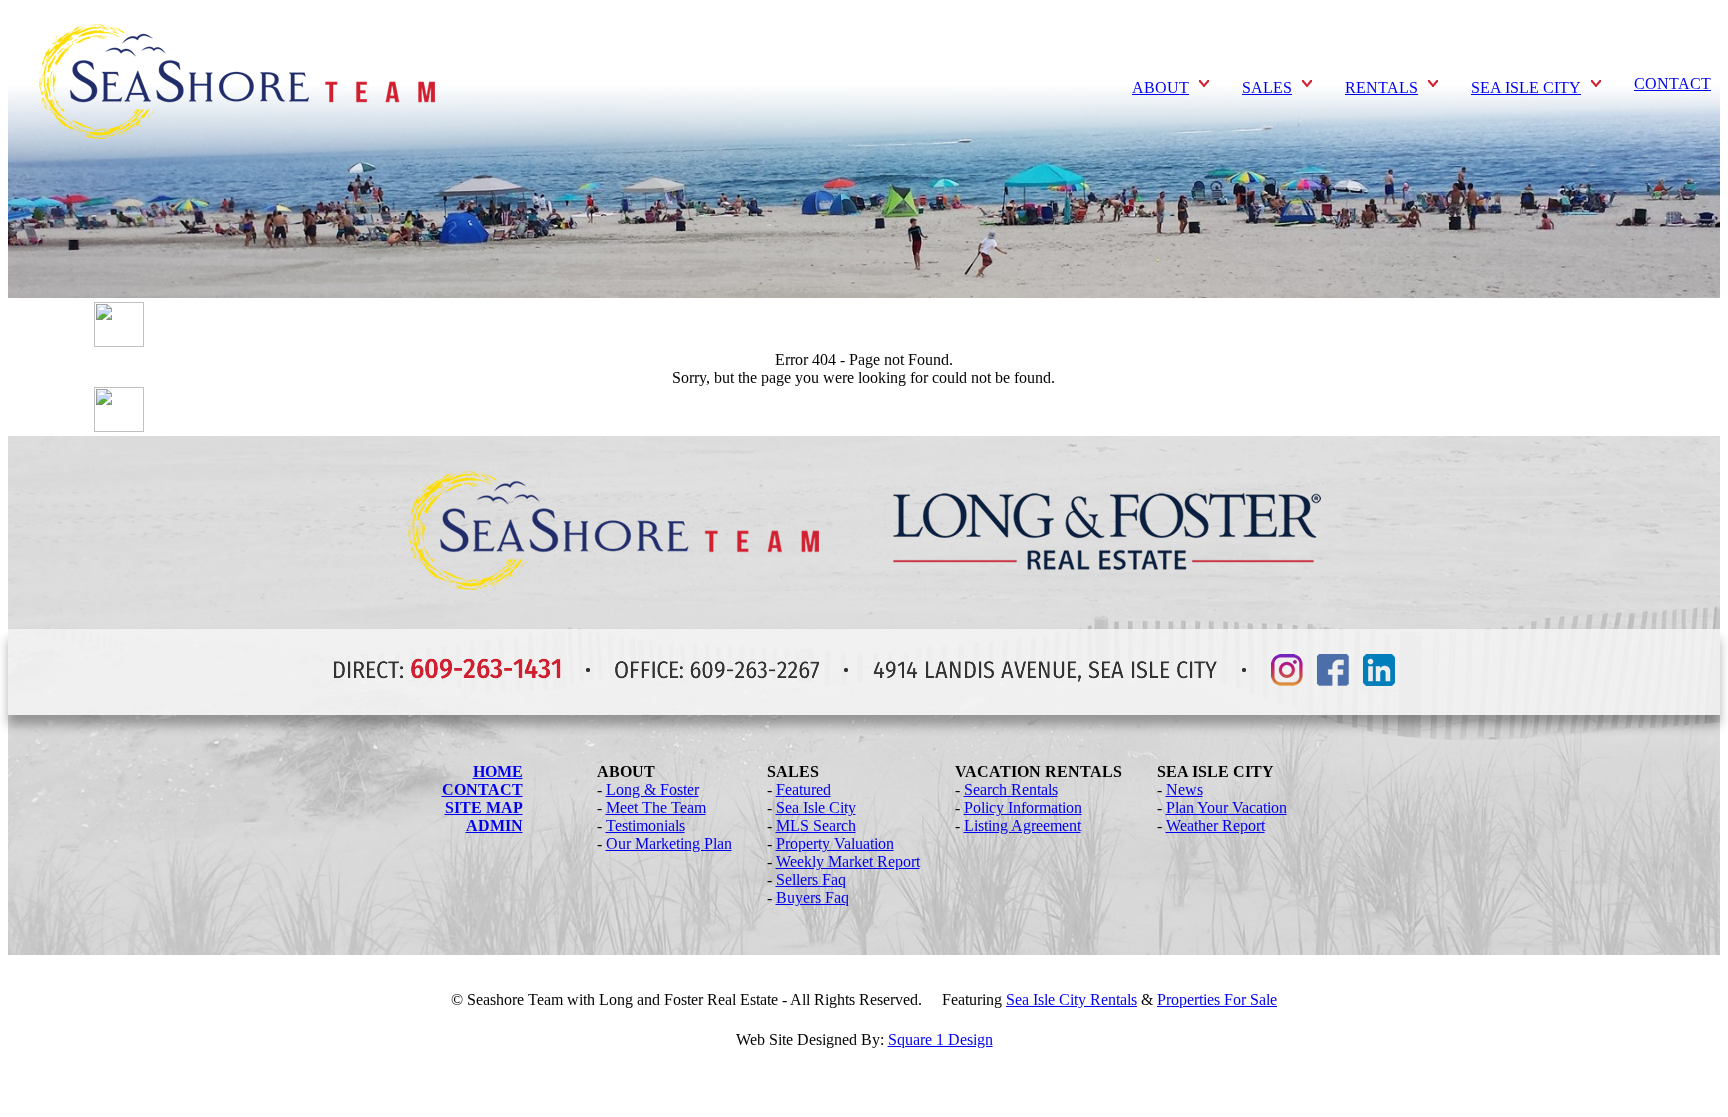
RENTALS (1381, 87)
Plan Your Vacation (1226, 807)
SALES (1267, 87)
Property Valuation (835, 843)
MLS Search (816, 825)
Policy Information (1023, 807)
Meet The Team (656, 807)
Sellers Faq (811, 879)
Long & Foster (652, 789)
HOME (498, 771)
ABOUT (1160, 87)
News (1184, 789)
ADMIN (494, 825)
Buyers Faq (812, 897)
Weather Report (1215, 825)
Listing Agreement (1022, 825)
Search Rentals (1011, 789)
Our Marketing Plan (669, 843)
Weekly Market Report (848, 861)
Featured (803, 789)
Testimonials (645, 825)
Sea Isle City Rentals (1071, 999)
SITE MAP (484, 807)
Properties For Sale (1217, 999)
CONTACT (1672, 83)
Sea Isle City (816, 807)
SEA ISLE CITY (1526, 87)
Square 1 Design (940, 1039)
